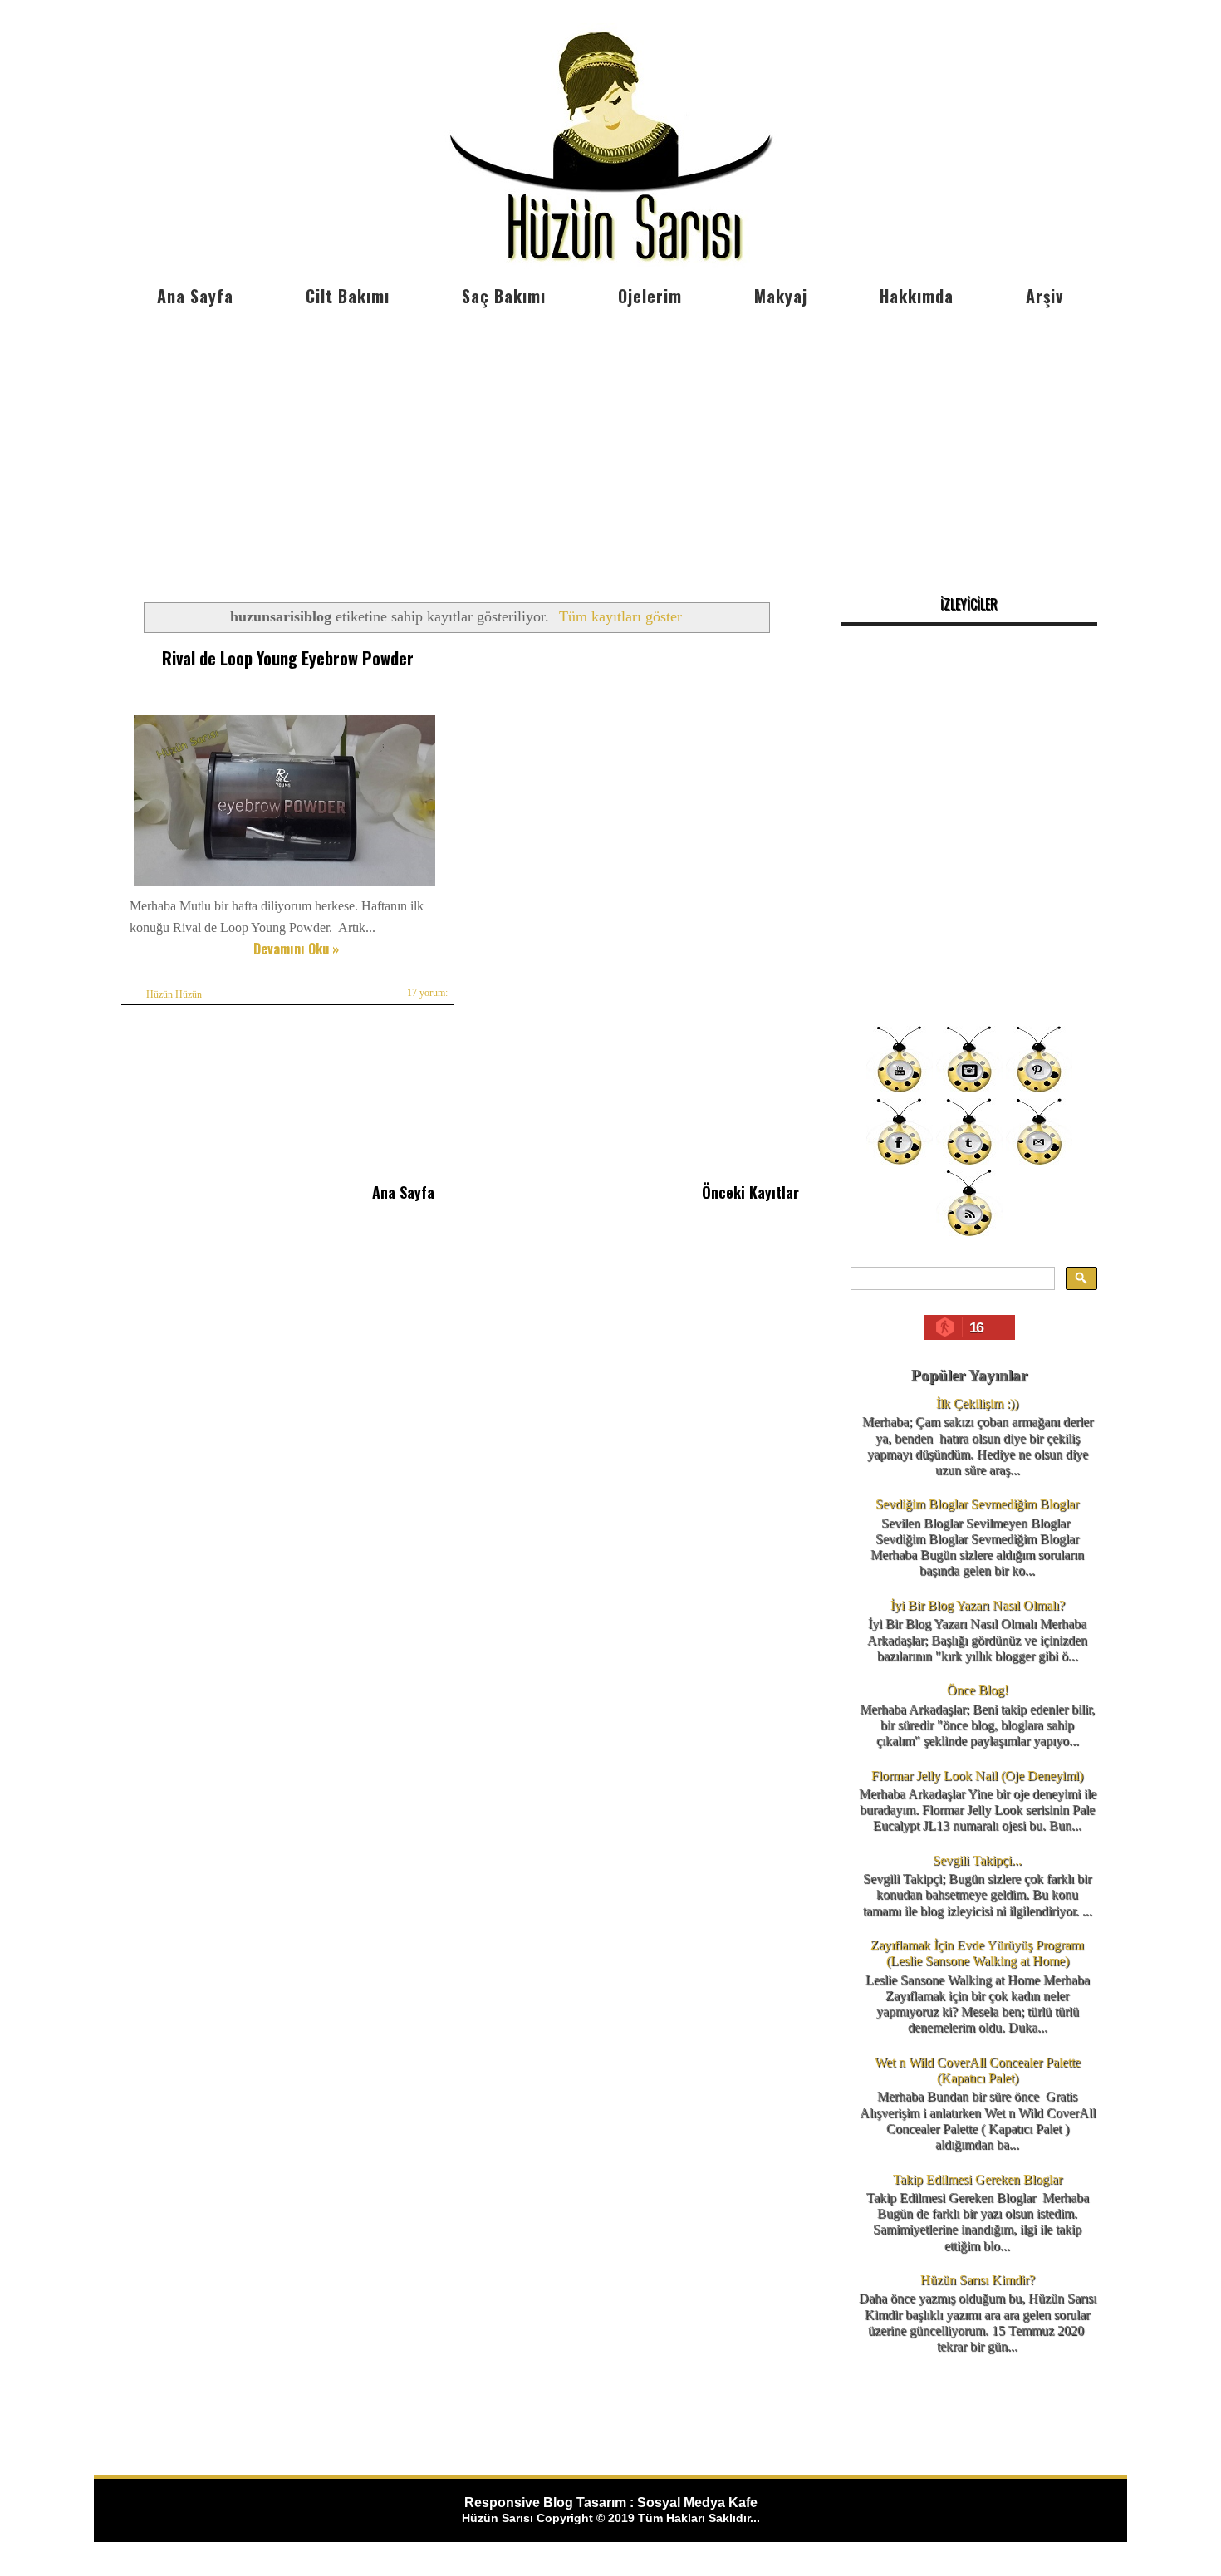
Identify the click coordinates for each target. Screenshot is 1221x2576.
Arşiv (1044, 296)
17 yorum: (427, 993)
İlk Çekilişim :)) (977, 1403)
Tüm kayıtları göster (620, 616)
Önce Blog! (978, 1690)
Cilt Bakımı (348, 296)
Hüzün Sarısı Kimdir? (978, 2280)
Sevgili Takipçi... (977, 1860)
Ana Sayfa (195, 296)
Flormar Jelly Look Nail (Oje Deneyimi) (977, 1776)
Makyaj (781, 296)
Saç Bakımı (504, 296)
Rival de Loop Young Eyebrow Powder (288, 658)
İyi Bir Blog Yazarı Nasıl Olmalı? (978, 1605)
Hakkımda (917, 296)
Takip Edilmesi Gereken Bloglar (978, 2179)
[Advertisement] (610, 440)
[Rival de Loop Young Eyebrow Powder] (284, 885)
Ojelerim (650, 296)
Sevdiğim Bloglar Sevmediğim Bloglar (977, 1504)
